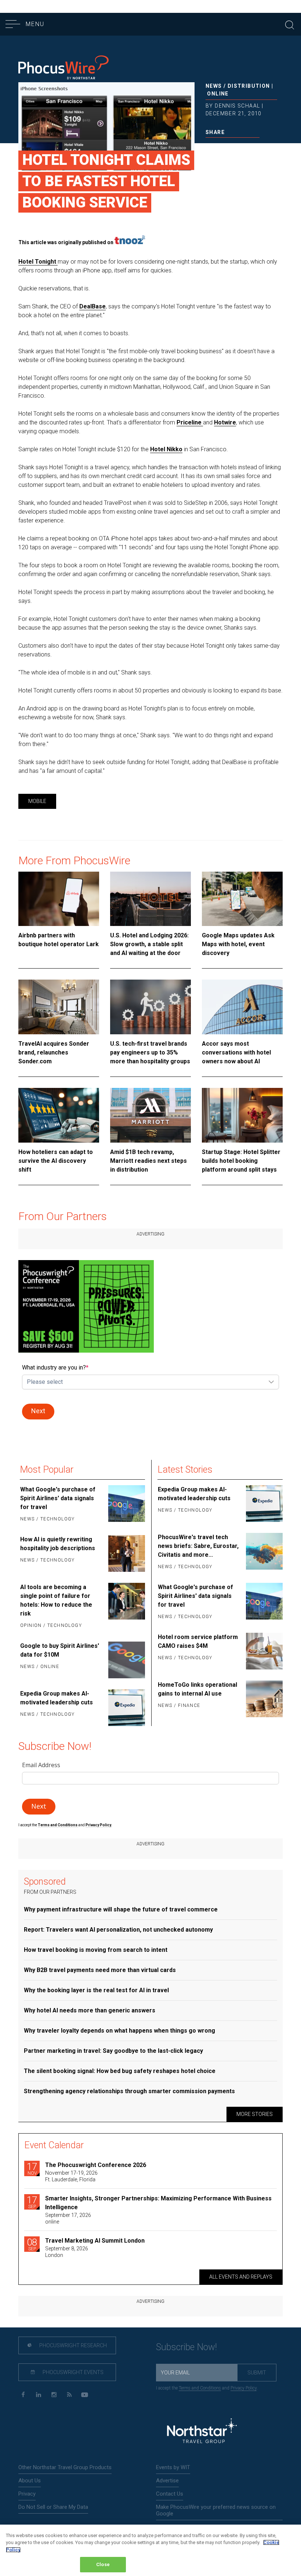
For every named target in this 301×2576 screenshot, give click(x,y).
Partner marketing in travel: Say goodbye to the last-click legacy (113, 2051)
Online (218, 94)
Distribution (249, 86)
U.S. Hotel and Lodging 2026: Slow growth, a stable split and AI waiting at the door (149, 944)
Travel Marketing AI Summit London (95, 2241)
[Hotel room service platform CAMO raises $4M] (264, 1651)
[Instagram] (54, 2395)
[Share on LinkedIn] (233, 148)
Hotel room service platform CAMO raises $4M (198, 1641)
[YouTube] (85, 2395)
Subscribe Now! (186, 2347)
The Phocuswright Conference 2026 (96, 2165)
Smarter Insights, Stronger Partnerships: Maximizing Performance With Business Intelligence (158, 2203)
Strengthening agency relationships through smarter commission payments (129, 2091)
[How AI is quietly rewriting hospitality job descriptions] (126, 1553)
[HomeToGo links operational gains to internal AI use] (264, 1699)
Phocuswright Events (72, 2372)
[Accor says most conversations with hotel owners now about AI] (242, 1007)
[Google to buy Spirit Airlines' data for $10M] (126, 1660)
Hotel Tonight (38, 262)
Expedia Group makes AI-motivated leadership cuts (57, 1698)
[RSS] (69, 2395)
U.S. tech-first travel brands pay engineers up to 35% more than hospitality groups (150, 1052)
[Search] (290, 24)
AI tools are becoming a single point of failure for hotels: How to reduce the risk (56, 1600)
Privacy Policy (244, 2388)
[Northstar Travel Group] (202, 2432)
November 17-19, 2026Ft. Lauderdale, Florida (71, 2176)
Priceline (190, 422)
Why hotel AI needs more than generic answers (90, 2010)
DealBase (93, 306)
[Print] (256, 148)
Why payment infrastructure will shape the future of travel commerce (121, 1909)
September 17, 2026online (68, 2218)
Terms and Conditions (58, 1825)
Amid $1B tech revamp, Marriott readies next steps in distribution (148, 1161)
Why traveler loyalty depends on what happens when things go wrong (119, 2031)
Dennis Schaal (237, 106)
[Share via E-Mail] (244, 148)
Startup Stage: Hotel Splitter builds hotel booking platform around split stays (241, 1161)
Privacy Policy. (99, 1825)
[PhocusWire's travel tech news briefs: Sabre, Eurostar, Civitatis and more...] (264, 1552)
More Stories (255, 2114)
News (214, 86)
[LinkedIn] (38, 2395)
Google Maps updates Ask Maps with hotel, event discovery (238, 944)
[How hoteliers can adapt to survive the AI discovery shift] (59, 1115)
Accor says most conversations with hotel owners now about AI (236, 1052)
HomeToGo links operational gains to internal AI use (197, 1689)
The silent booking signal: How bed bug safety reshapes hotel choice (120, 2071)
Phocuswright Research (72, 2345)
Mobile (37, 801)
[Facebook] (23, 2395)
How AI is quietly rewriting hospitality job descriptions (58, 1544)
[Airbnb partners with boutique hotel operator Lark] (59, 899)
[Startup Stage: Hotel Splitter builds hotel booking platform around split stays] (242, 1115)
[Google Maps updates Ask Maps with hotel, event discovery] (242, 899)
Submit (257, 2373)
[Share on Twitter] (220, 148)
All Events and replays (241, 2277)
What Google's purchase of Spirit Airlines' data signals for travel (58, 1498)
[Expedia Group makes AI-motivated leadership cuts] (126, 1708)
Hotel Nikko (166, 449)
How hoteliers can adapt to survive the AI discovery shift (56, 1161)
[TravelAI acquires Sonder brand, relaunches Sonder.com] (59, 1007)
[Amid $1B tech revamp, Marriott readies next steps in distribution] (150, 1115)
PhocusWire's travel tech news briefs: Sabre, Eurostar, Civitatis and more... (198, 1546)
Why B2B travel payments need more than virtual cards (100, 1970)
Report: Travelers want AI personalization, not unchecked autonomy (118, 1930)
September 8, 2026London (67, 2252)
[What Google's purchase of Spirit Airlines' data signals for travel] (126, 1505)
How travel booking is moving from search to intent (96, 1950)
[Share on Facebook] (209, 148)
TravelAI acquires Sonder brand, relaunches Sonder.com (54, 1052)
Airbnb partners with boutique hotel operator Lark (59, 940)
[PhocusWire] (64, 68)
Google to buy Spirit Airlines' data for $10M (60, 1650)
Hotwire (225, 422)
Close (103, 2564)
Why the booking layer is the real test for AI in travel (96, 1990)
